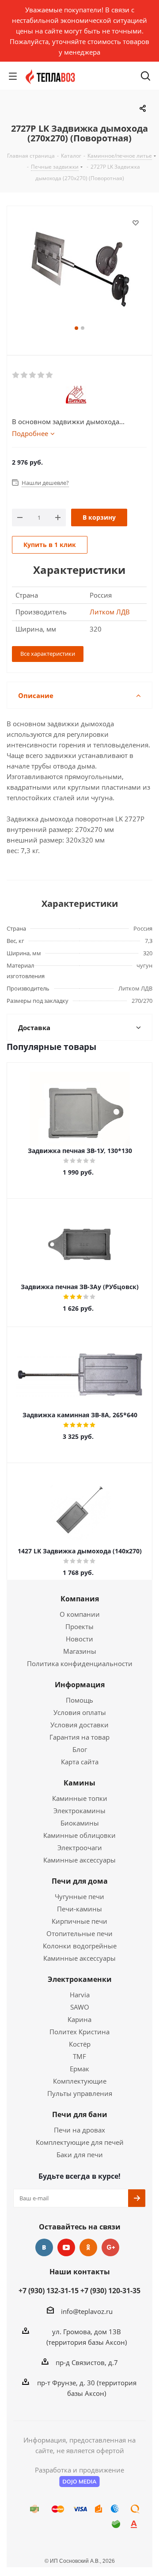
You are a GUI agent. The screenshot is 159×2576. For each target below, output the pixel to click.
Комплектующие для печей (80, 2142)
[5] (50, 375)
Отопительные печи (79, 1933)
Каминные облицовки (79, 1835)
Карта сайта (80, 1762)
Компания (80, 1599)
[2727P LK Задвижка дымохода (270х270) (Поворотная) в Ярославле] (79, 270)
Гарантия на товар (79, 1737)
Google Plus (110, 2247)
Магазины (80, 1651)
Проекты (79, 1626)
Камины (79, 1783)
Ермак (79, 2069)
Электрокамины (79, 1811)
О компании (80, 1614)
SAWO (80, 2007)
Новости (79, 1639)
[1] (16, 375)
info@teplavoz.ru (87, 2311)
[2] (25, 375)
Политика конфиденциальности (80, 1663)
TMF (79, 2056)
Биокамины (80, 1823)
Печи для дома (80, 1881)
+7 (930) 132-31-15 (49, 2291)
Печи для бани (80, 2114)
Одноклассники (88, 2247)
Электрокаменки (80, 1979)
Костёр (80, 2044)
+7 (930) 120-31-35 (110, 2291)
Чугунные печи (79, 1896)
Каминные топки (80, 1798)
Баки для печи (80, 2155)
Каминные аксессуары (79, 1860)
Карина (79, 2019)
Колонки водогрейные (80, 1946)
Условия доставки (79, 1725)
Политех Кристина (79, 2032)
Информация (80, 1685)
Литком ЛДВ (110, 612)
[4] (41, 375)
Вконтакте (44, 2247)
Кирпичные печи (79, 1921)
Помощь (79, 1700)
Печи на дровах (79, 2130)
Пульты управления (80, 2093)
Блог (80, 1749)
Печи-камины (79, 1909)
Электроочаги (80, 1848)
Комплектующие (80, 2081)
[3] (33, 375)
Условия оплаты (80, 1712)
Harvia (80, 1995)
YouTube (66, 2247)
